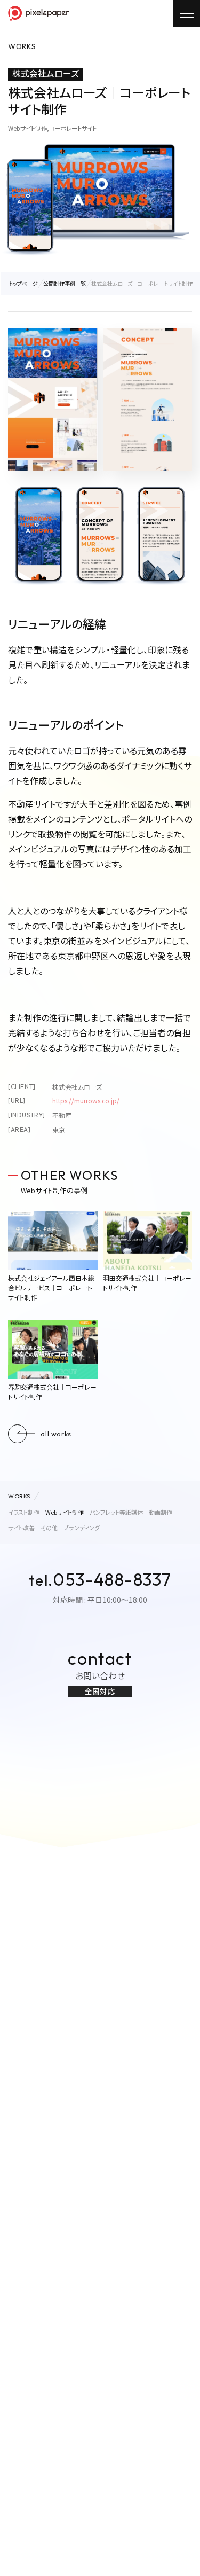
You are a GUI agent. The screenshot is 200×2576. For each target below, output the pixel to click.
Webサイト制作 (65, 1512)
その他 (49, 1528)
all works (56, 1434)
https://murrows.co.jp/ (86, 1101)
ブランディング (82, 1528)
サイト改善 (21, 1528)
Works (19, 1496)
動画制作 (161, 1512)
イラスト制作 (24, 1512)
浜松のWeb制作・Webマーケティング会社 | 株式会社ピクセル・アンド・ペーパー (39, 13)
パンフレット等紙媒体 (116, 1512)
